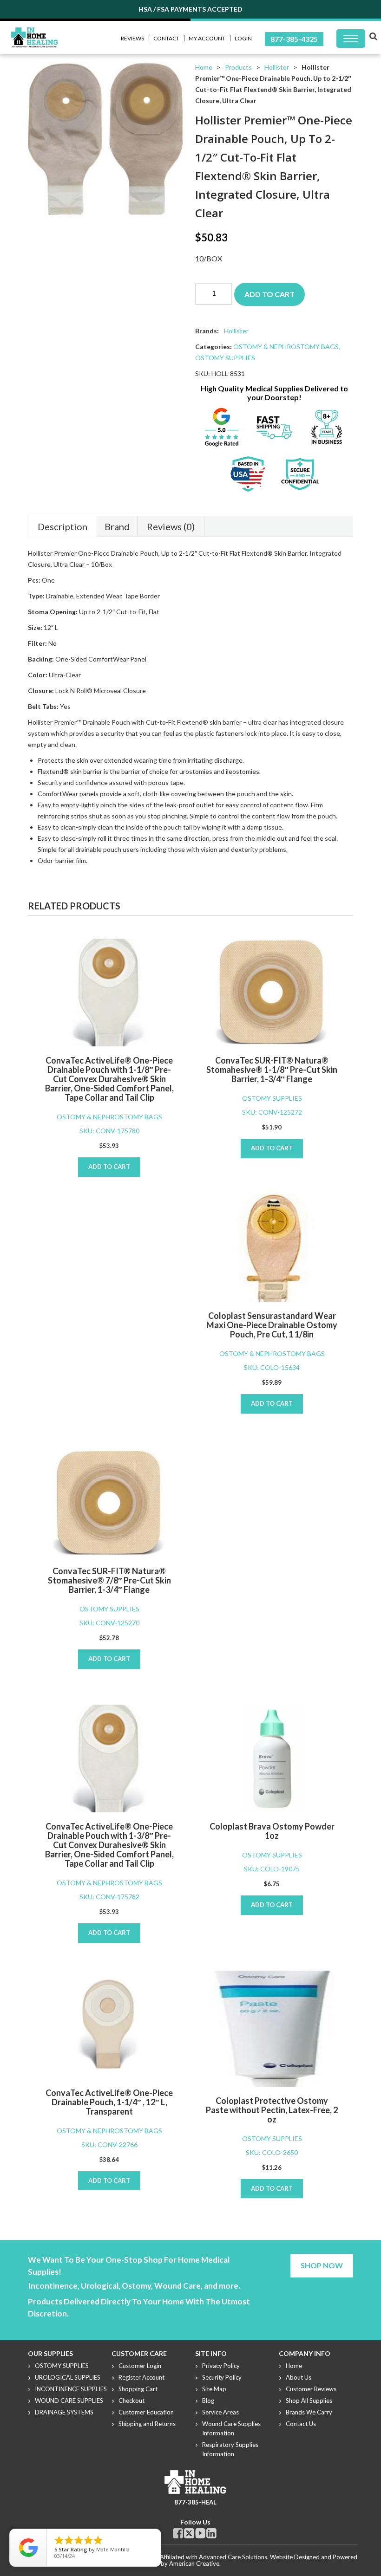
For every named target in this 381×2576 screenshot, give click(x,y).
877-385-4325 (294, 39)
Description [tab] (62, 526)
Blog (208, 2401)
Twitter (189, 2533)
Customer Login (140, 2366)
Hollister (277, 67)
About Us (299, 2377)
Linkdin (211, 2533)
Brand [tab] (117, 526)
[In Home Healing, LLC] (34, 33)
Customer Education (146, 2412)
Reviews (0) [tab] (171, 526)
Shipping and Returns (147, 2424)
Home (204, 67)
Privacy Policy (221, 2366)
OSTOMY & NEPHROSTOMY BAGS (286, 347)
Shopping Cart (138, 2389)
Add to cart (269, 294)
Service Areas (220, 2412)
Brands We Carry (309, 2412)
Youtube (200, 2533)
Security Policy (222, 2377)
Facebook (178, 2533)
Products (238, 67)
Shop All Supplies (309, 2401)
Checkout (131, 2401)
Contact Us (301, 2424)
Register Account (141, 2377)
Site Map (214, 2389)
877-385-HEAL (195, 2502)
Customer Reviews (311, 2389)
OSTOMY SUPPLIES (225, 358)
